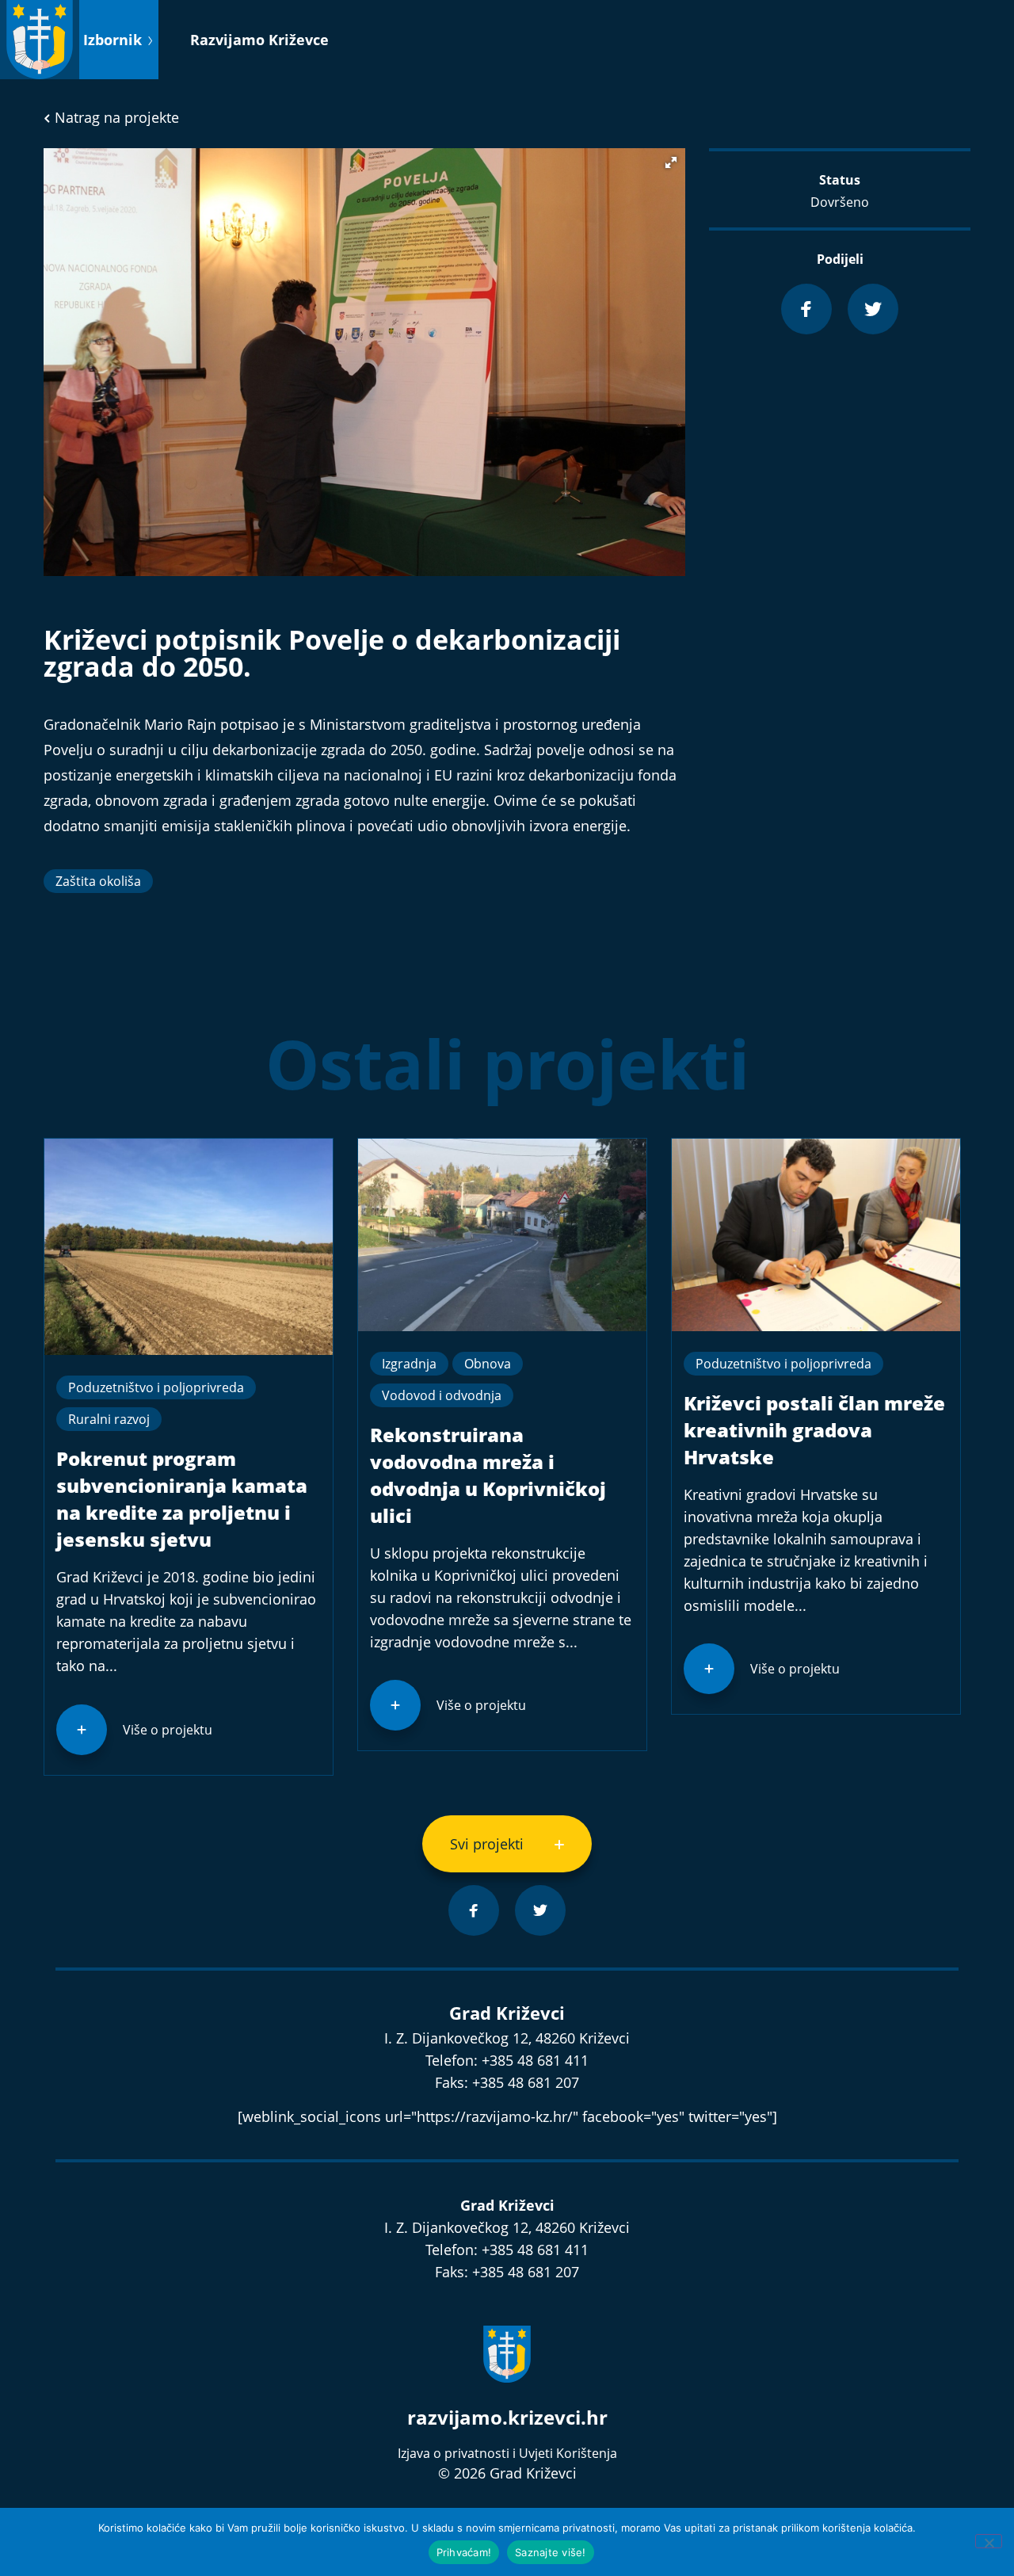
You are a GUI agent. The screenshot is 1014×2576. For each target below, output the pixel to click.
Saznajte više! (551, 2552)
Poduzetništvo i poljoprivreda (156, 1387)
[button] (671, 162)
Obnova (488, 1364)
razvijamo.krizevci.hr (507, 2417)
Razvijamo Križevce (259, 40)
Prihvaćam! (464, 2552)
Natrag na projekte (115, 117)
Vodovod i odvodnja (442, 1395)
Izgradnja (409, 1364)
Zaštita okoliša (98, 881)
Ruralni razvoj (109, 1419)
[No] (989, 2541)
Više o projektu (168, 1730)
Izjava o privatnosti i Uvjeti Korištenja (507, 2453)
